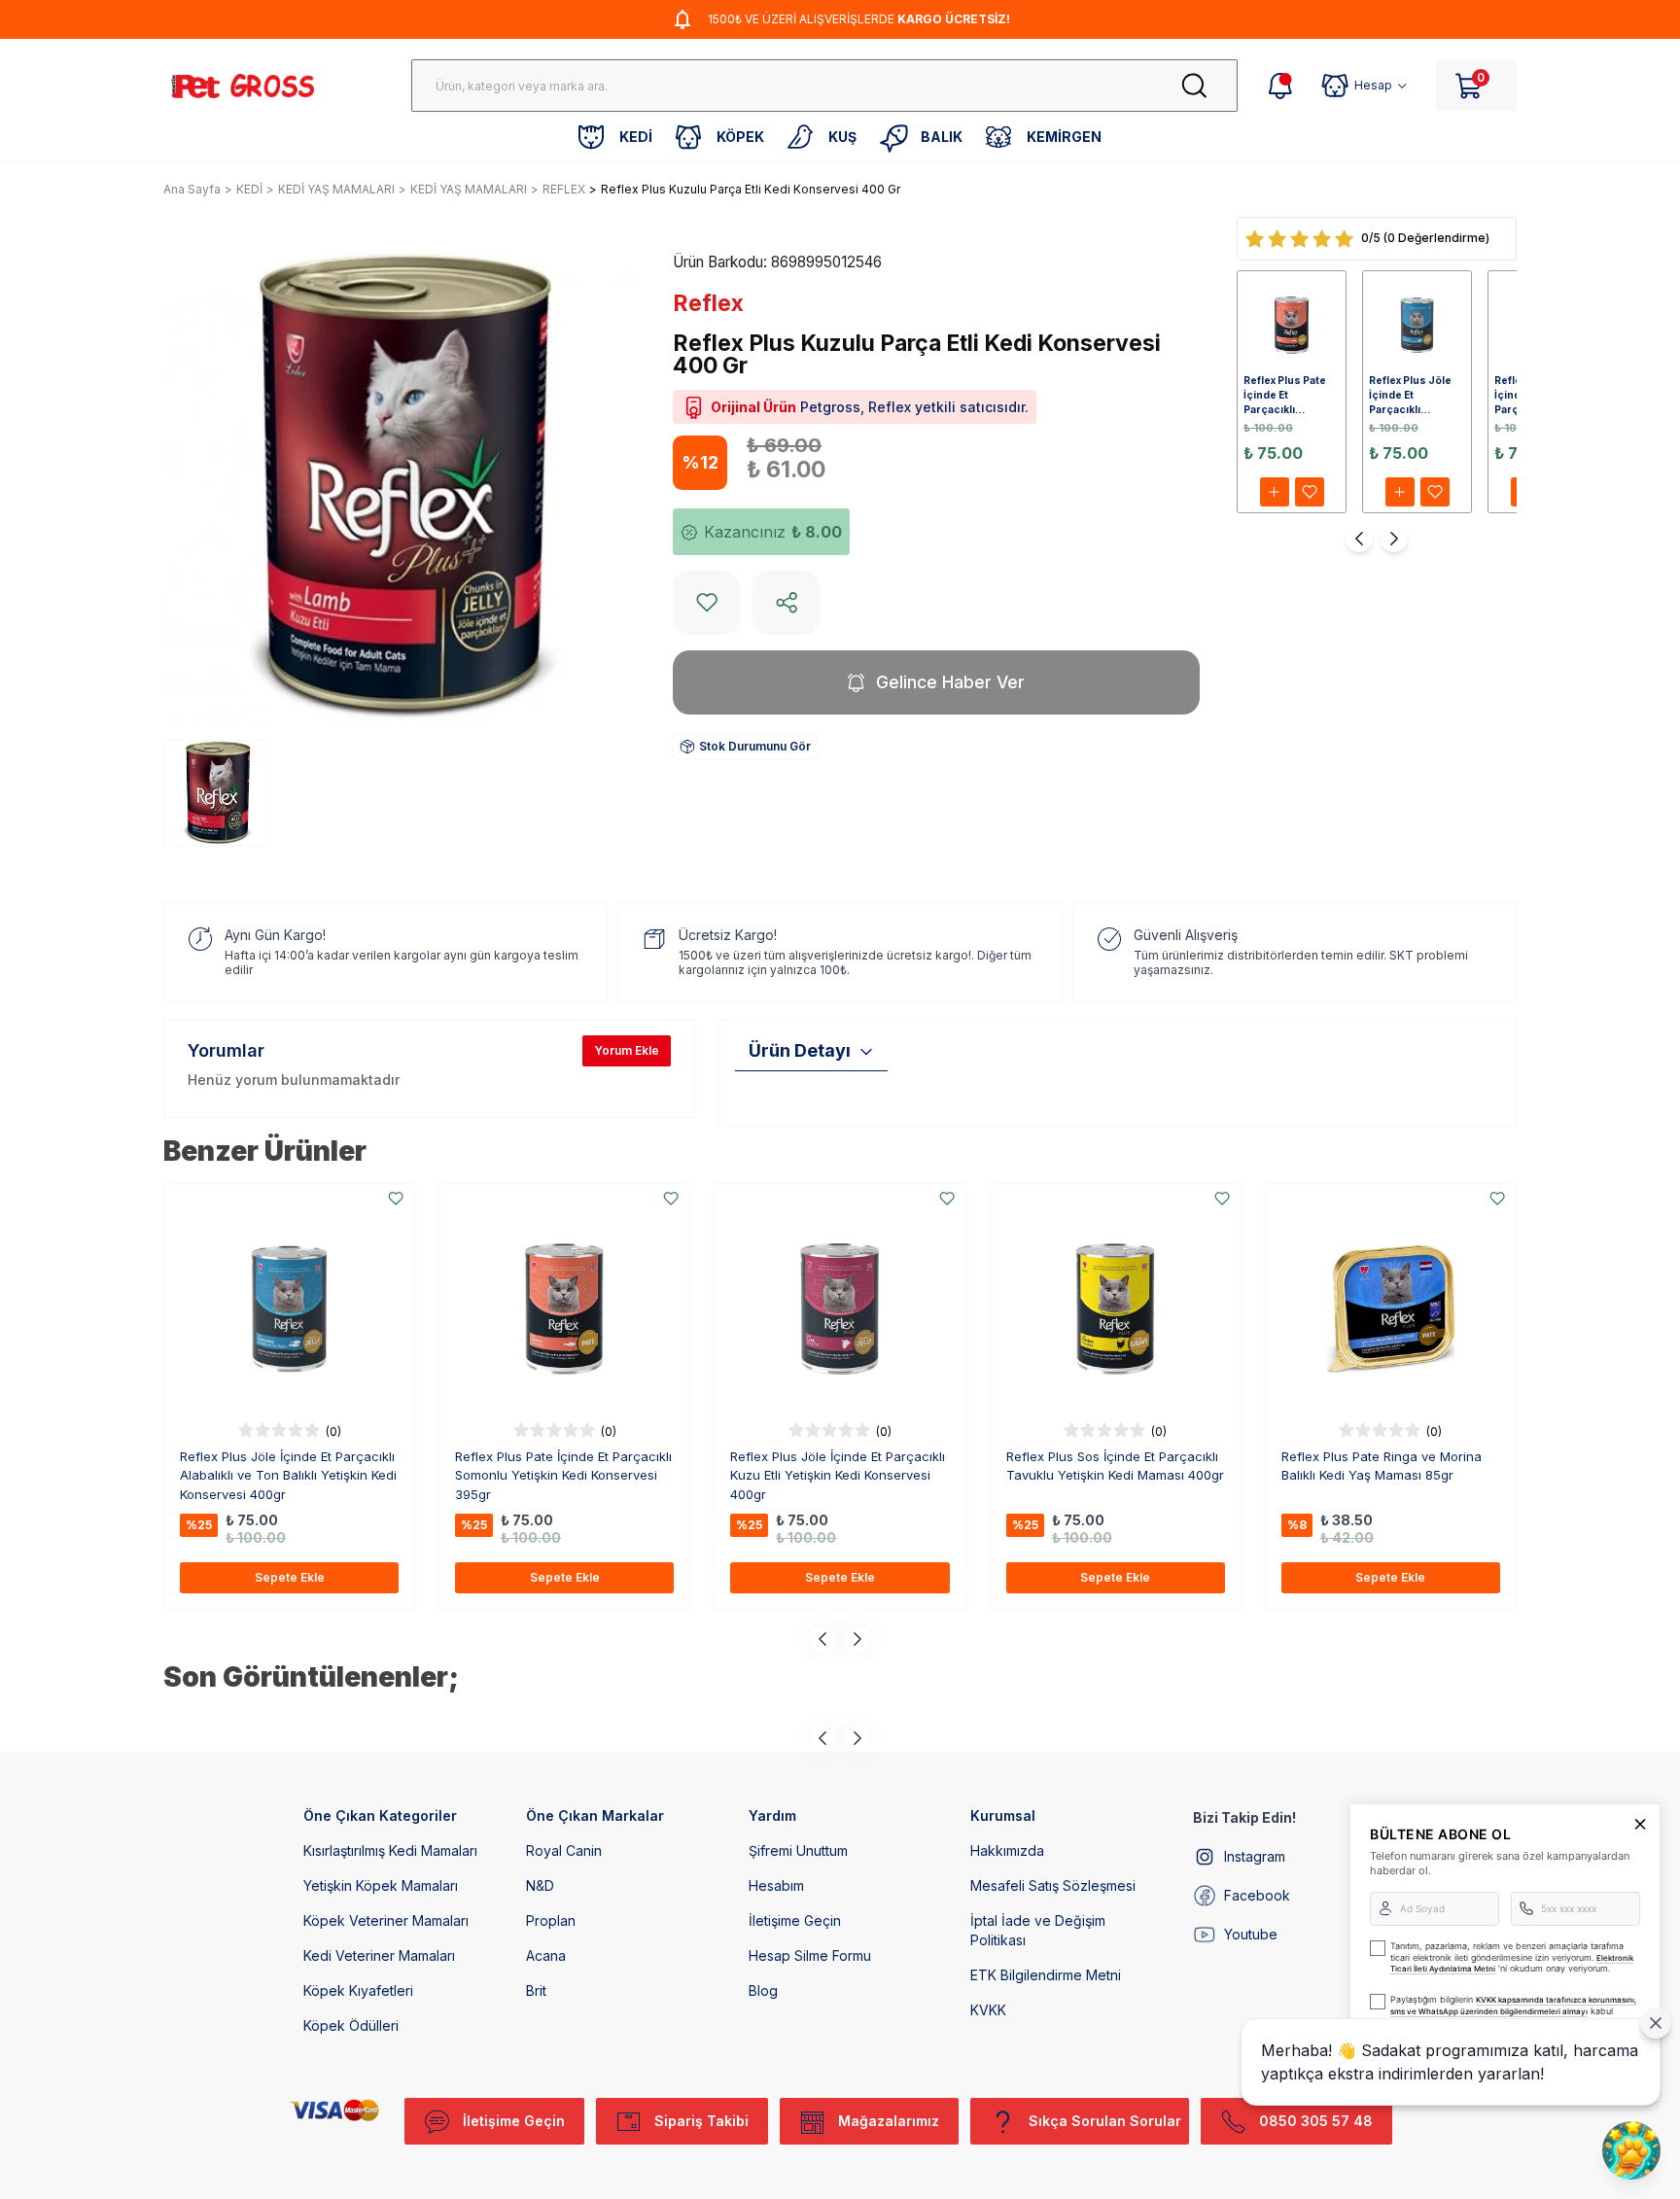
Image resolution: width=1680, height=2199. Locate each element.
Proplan (551, 1920)
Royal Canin (564, 1850)
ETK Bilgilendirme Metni (1046, 1975)
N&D (540, 1885)
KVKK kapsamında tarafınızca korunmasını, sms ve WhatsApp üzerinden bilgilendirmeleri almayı (1513, 2006)
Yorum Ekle (627, 1050)
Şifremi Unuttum (798, 1850)
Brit (536, 1990)
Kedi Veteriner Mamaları (379, 1955)
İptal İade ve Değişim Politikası (1038, 1930)
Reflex (708, 303)
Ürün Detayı (800, 1050)
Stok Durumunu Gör (755, 746)
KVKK (988, 2010)
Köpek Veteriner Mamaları (386, 1920)
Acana (546, 1955)
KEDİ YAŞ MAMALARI (336, 189)
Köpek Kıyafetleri (358, 1990)
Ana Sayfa (192, 189)
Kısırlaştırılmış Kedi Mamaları (390, 1850)
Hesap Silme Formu (810, 1955)
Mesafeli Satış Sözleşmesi (1053, 1885)
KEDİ (249, 189)
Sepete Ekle (290, 1577)
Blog (763, 1990)
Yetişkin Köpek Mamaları (381, 1885)
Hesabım (776, 1885)
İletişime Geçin (795, 1920)
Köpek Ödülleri (351, 2025)
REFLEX (564, 189)
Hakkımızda (1007, 1850)
